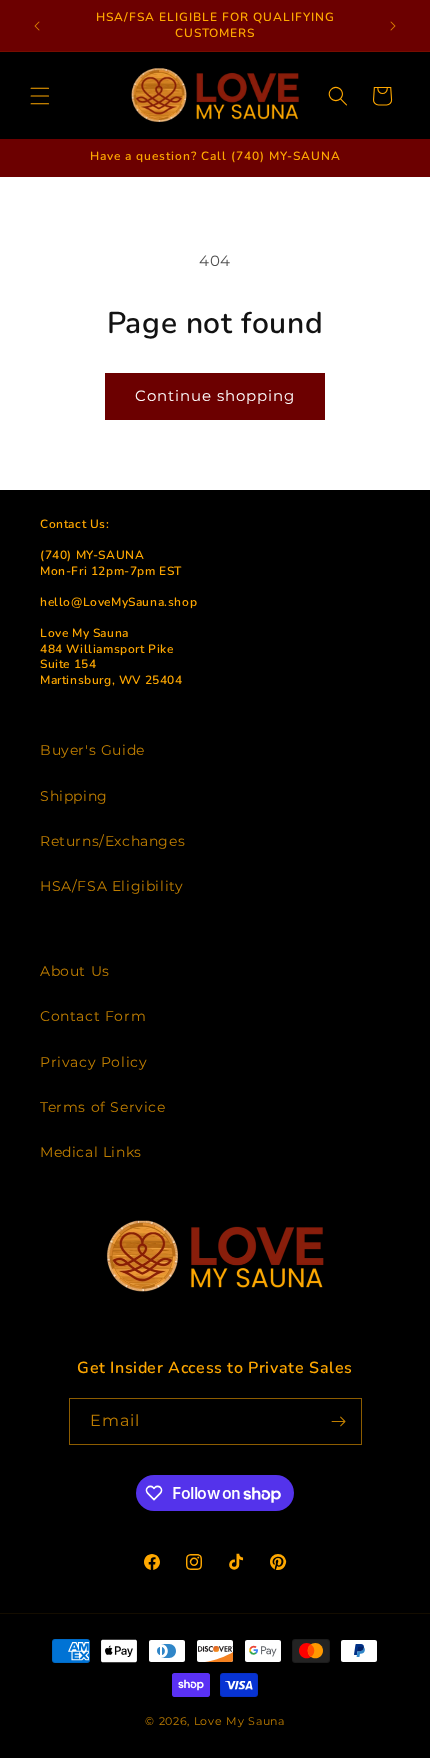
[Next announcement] (393, 26)
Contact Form (93, 1016)
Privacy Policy (93, 1062)
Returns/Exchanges (112, 841)
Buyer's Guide (92, 750)
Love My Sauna (239, 1721)
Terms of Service (103, 1107)
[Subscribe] (339, 1421)
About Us (75, 971)
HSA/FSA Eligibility (111, 886)
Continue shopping (215, 395)
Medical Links (91, 1152)
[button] (40, 96)
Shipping (74, 796)
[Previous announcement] (37, 26)
